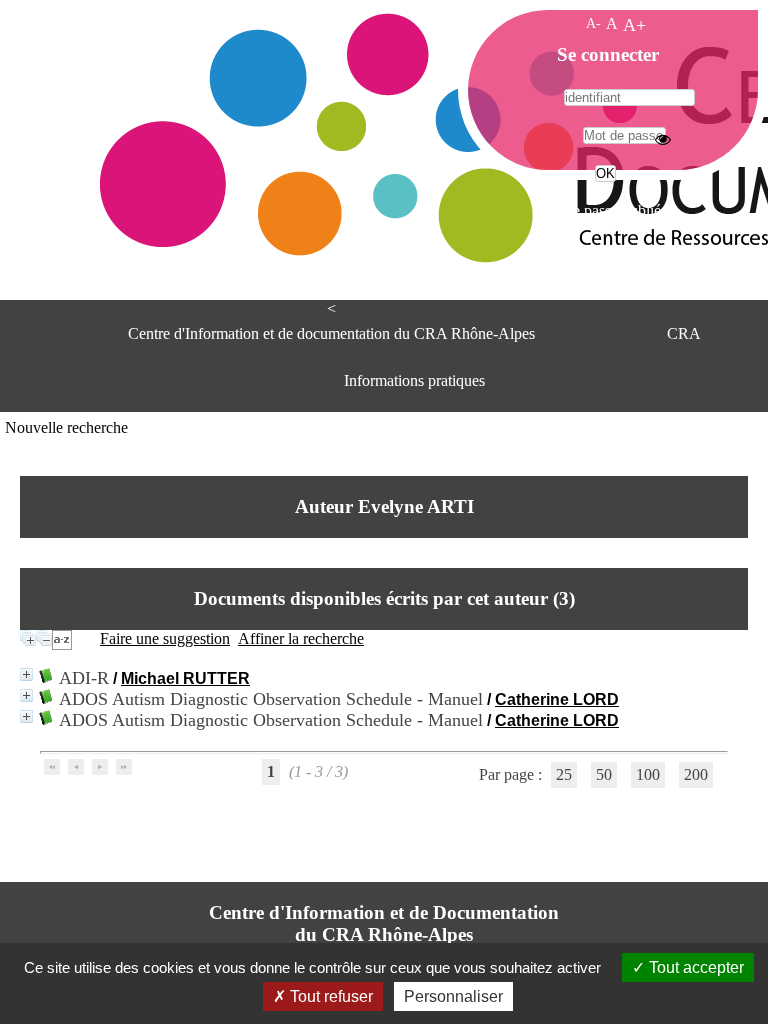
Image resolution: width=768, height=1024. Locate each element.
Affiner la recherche (301, 638)
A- (593, 23)
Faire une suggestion (165, 638)
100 (648, 774)
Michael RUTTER (185, 678)
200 (696, 774)
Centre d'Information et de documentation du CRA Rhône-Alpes (331, 333)
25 (564, 774)
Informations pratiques (414, 380)
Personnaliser (453, 996)
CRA (684, 333)
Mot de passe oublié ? (603, 210)
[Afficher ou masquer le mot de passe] (663, 139)
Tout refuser (329, 996)
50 (604, 774)
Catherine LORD (557, 699)
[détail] (26, 674)
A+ (634, 25)
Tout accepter (694, 967)
